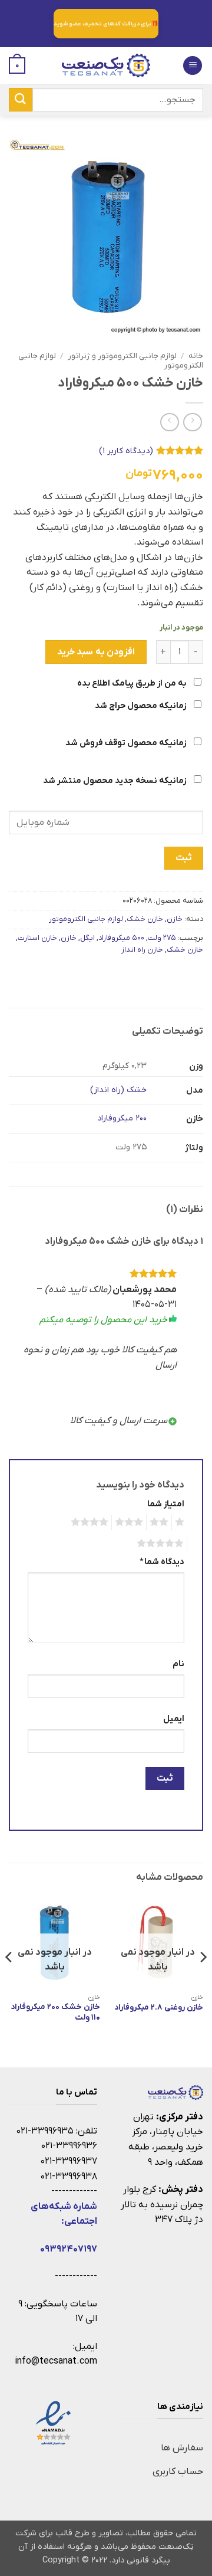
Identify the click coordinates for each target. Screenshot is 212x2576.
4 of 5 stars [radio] (91, 1522)
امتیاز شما (166, 1504)
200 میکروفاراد (122, 1118)
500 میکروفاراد (121, 938)
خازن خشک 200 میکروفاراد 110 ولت (55, 2012)
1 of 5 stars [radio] (181, 1522)
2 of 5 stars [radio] (161, 1522)
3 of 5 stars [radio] (131, 1522)
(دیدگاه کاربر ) (126, 451)
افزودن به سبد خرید (96, 652)
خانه (196, 356)
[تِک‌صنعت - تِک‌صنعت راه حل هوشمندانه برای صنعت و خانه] (106, 65)
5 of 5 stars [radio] (162, 1543)
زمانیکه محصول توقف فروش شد (127, 743)
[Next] (9, 1981)
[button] (193, 66)
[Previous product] (169, 422)
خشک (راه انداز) (118, 1090)
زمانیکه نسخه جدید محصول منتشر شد (115, 781)
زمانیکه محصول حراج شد (141, 706)
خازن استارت (37, 938)
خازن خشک (145, 919)
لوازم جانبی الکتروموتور (86, 919)
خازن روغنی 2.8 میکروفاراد (159, 2008)
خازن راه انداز (142, 950)
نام (178, 1664)
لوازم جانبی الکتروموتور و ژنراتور (122, 356)
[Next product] (192, 422)
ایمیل (174, 1719)
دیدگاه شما (162, 1562)
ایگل (87, 938)
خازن (175, 919)
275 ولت (162, 938)
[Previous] (203, 1981)
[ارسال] (21, 99)
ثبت (183, 858)
